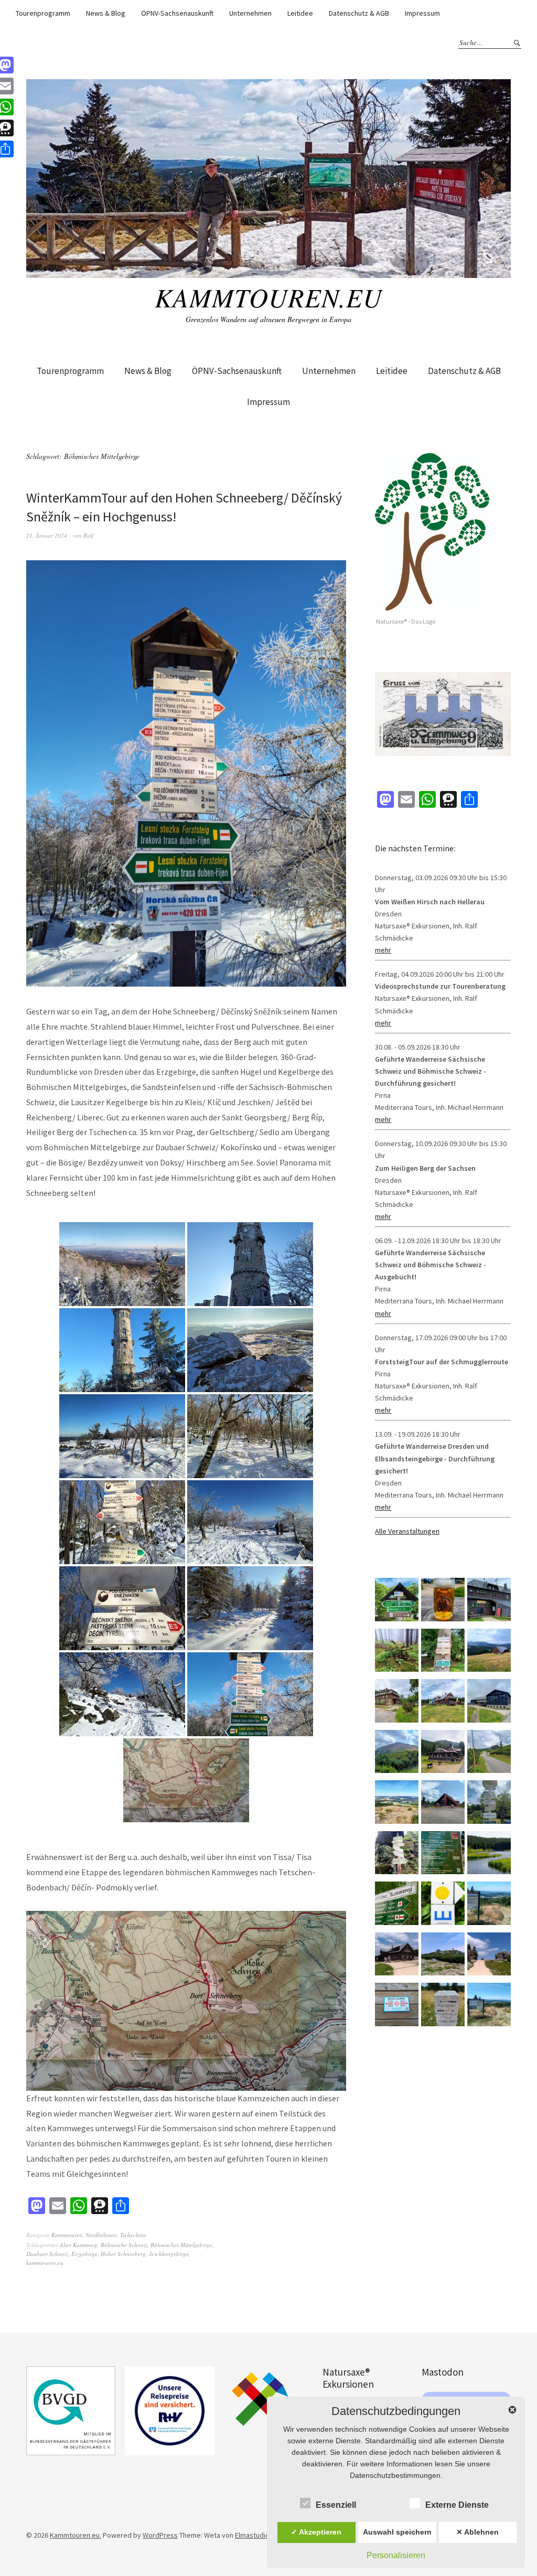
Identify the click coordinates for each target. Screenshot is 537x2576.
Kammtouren (67, 2235)
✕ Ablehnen (477, 2532)
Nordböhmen (101, 2235)
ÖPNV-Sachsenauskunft (177, 13)
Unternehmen (250, 13)
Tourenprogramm (43, 13)
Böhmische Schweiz (124, 2245)
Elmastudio (252, 2535)
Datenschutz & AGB (359, 13)
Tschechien (133, 2235)
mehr (383, 950)
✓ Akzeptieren (316, 2532)
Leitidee (300, 13)
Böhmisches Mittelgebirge (181, 2245)
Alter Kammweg (79, 2245)
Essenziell (336, 2505)
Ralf (88, 535)
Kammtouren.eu (268, 297)
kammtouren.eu (45, 2263)
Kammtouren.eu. (76, 2535)
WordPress (160, 2535)
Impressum (422, 13)
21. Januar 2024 (47, 535)
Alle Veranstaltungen (407, 1531)
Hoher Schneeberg (123, 2254)
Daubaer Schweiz (47, 2254)
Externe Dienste (457, 2505)
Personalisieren (396, 2555)
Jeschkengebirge (169, 2254)
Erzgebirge (84, 2254)
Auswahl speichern (397, 2532)
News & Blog (106, 13)
